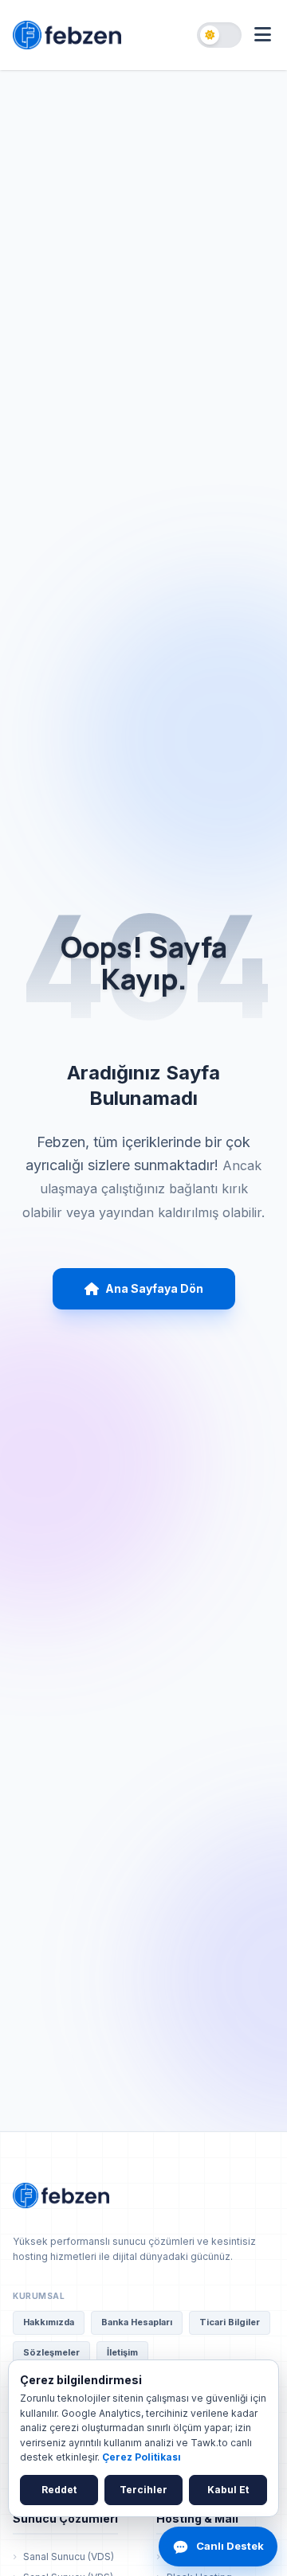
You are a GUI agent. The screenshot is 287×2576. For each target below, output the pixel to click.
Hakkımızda (49, 2322)
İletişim (122, 2352)
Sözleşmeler (51, 2352)
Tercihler (143, 2490)
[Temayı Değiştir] (219, 35)
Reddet (59, 2490)
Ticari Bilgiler (230, 2322)
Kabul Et (228, 2490)
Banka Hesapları (137, 2322)
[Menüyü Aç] (263, 35)
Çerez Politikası (142, 2457)
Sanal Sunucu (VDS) (69, 2556)
